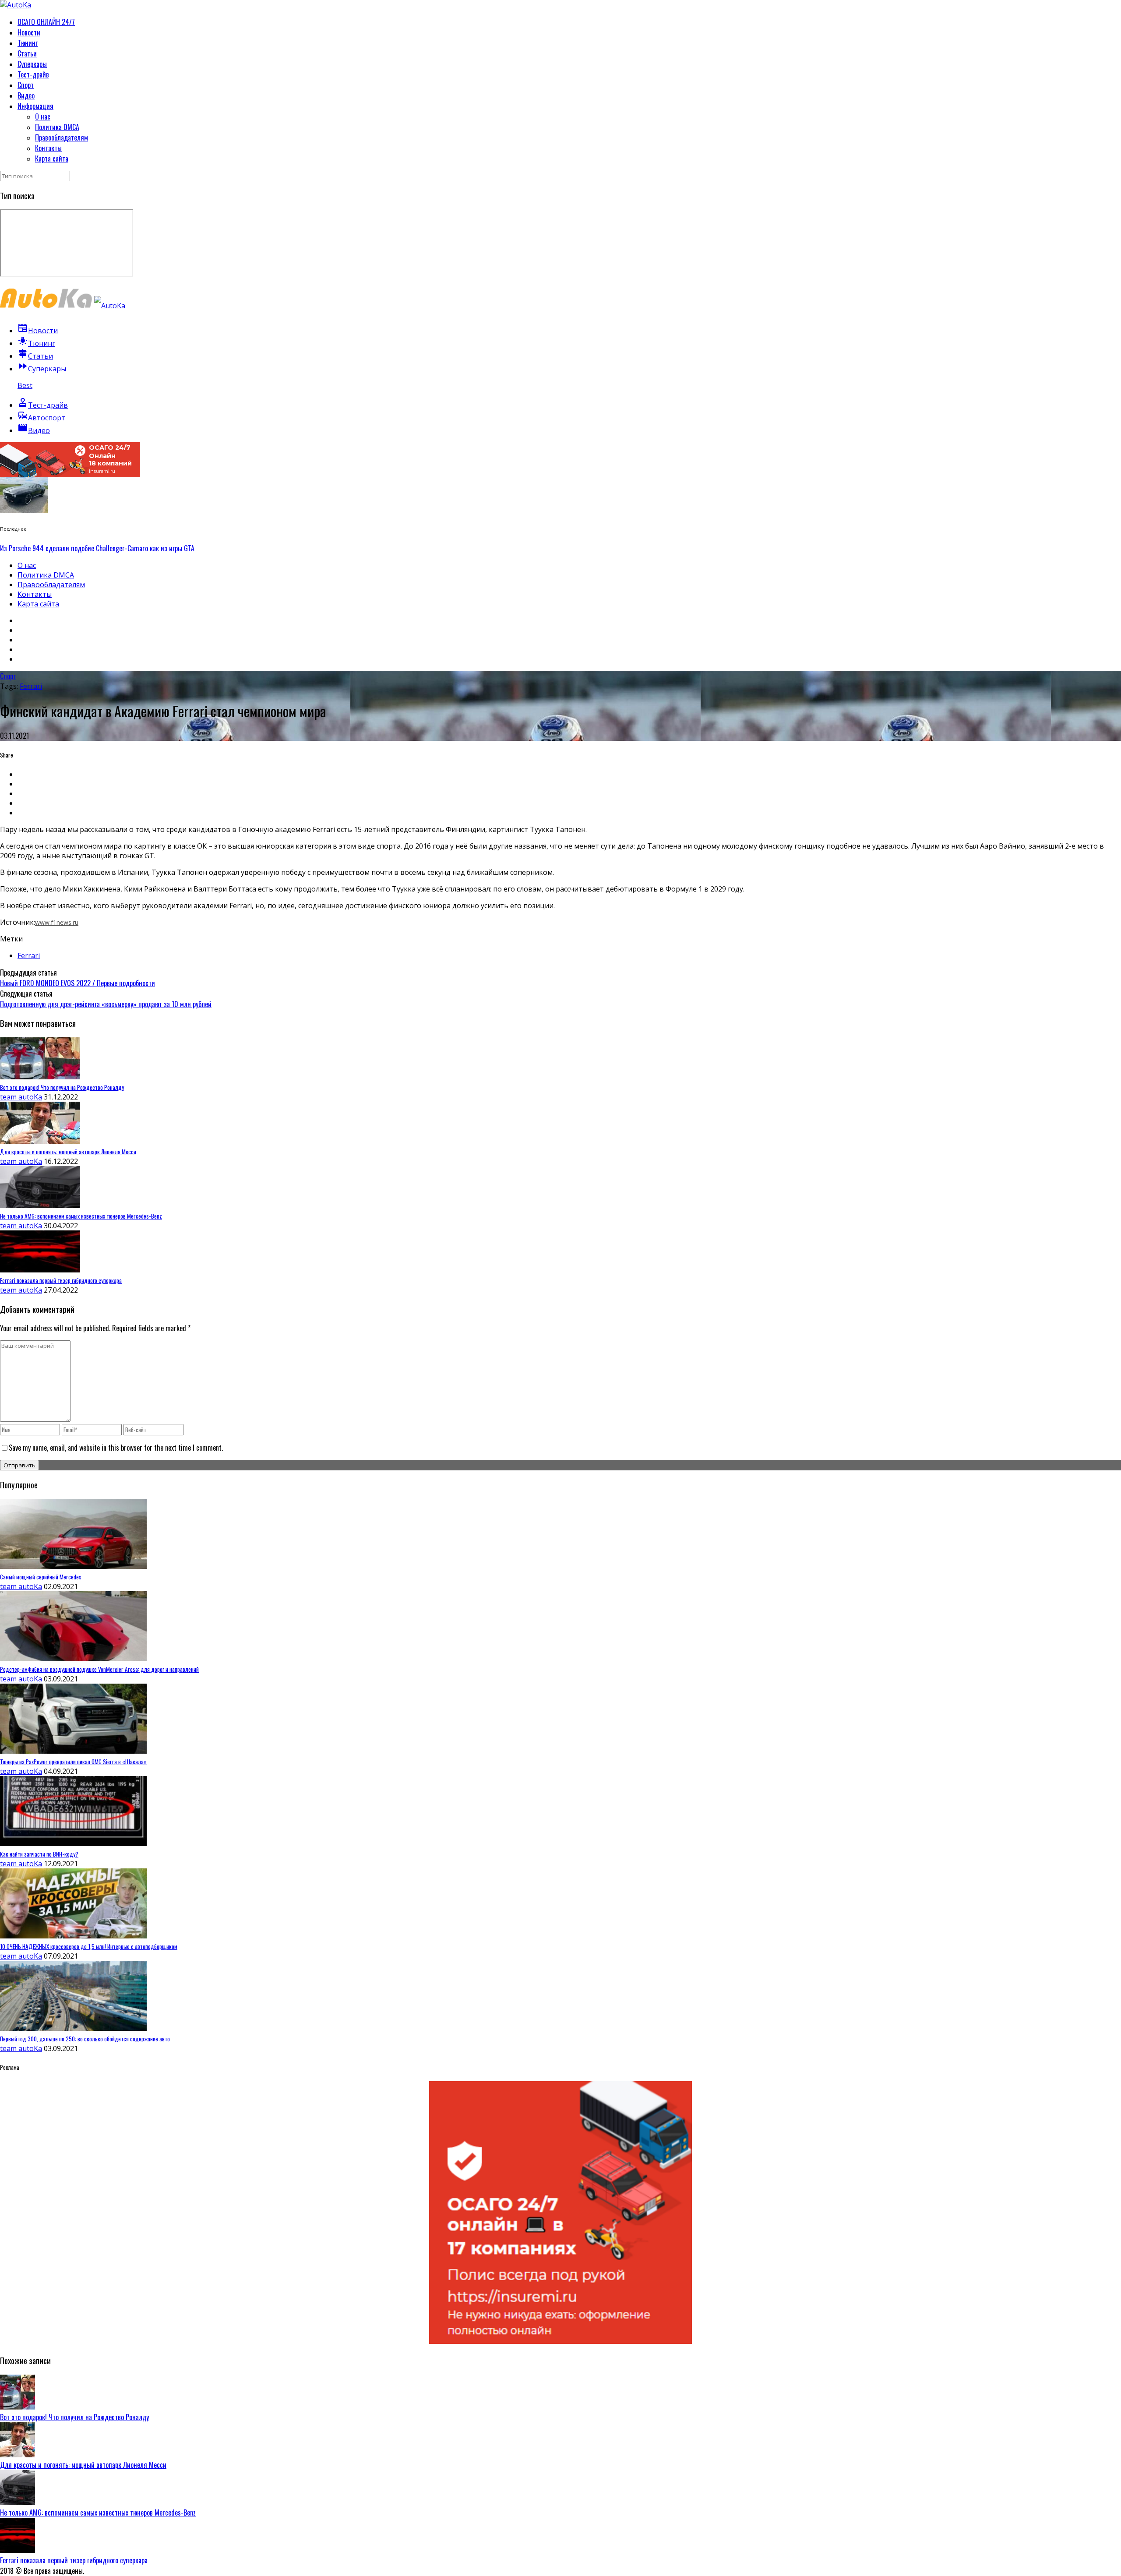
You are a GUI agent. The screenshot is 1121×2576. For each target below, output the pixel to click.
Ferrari (31, 686)
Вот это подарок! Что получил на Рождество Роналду (74, 2417)
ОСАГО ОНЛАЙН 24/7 (46, 22)
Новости (29, 32)
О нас (43, 116)
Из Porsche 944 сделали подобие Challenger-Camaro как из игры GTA (97, 548)
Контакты (48, 148)
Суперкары (32, 64)
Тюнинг (28, 43)
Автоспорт (41, 418)
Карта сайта (52, 159)
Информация (35, 106)
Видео (26, 95)
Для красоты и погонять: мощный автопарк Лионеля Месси (83, 2465)
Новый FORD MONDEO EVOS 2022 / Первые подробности (78, 983)
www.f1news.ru (57, 922)
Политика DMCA (57, 127)
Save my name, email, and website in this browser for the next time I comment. (116, 1448)
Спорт (26, 85)
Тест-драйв (33, 74)
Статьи (27, 53)
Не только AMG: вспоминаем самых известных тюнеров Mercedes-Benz (98, 2513)
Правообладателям (62, 137)
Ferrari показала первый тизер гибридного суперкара (74, 2560)
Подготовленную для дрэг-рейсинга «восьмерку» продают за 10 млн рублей (106, 1004)
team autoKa (21, 1097)
